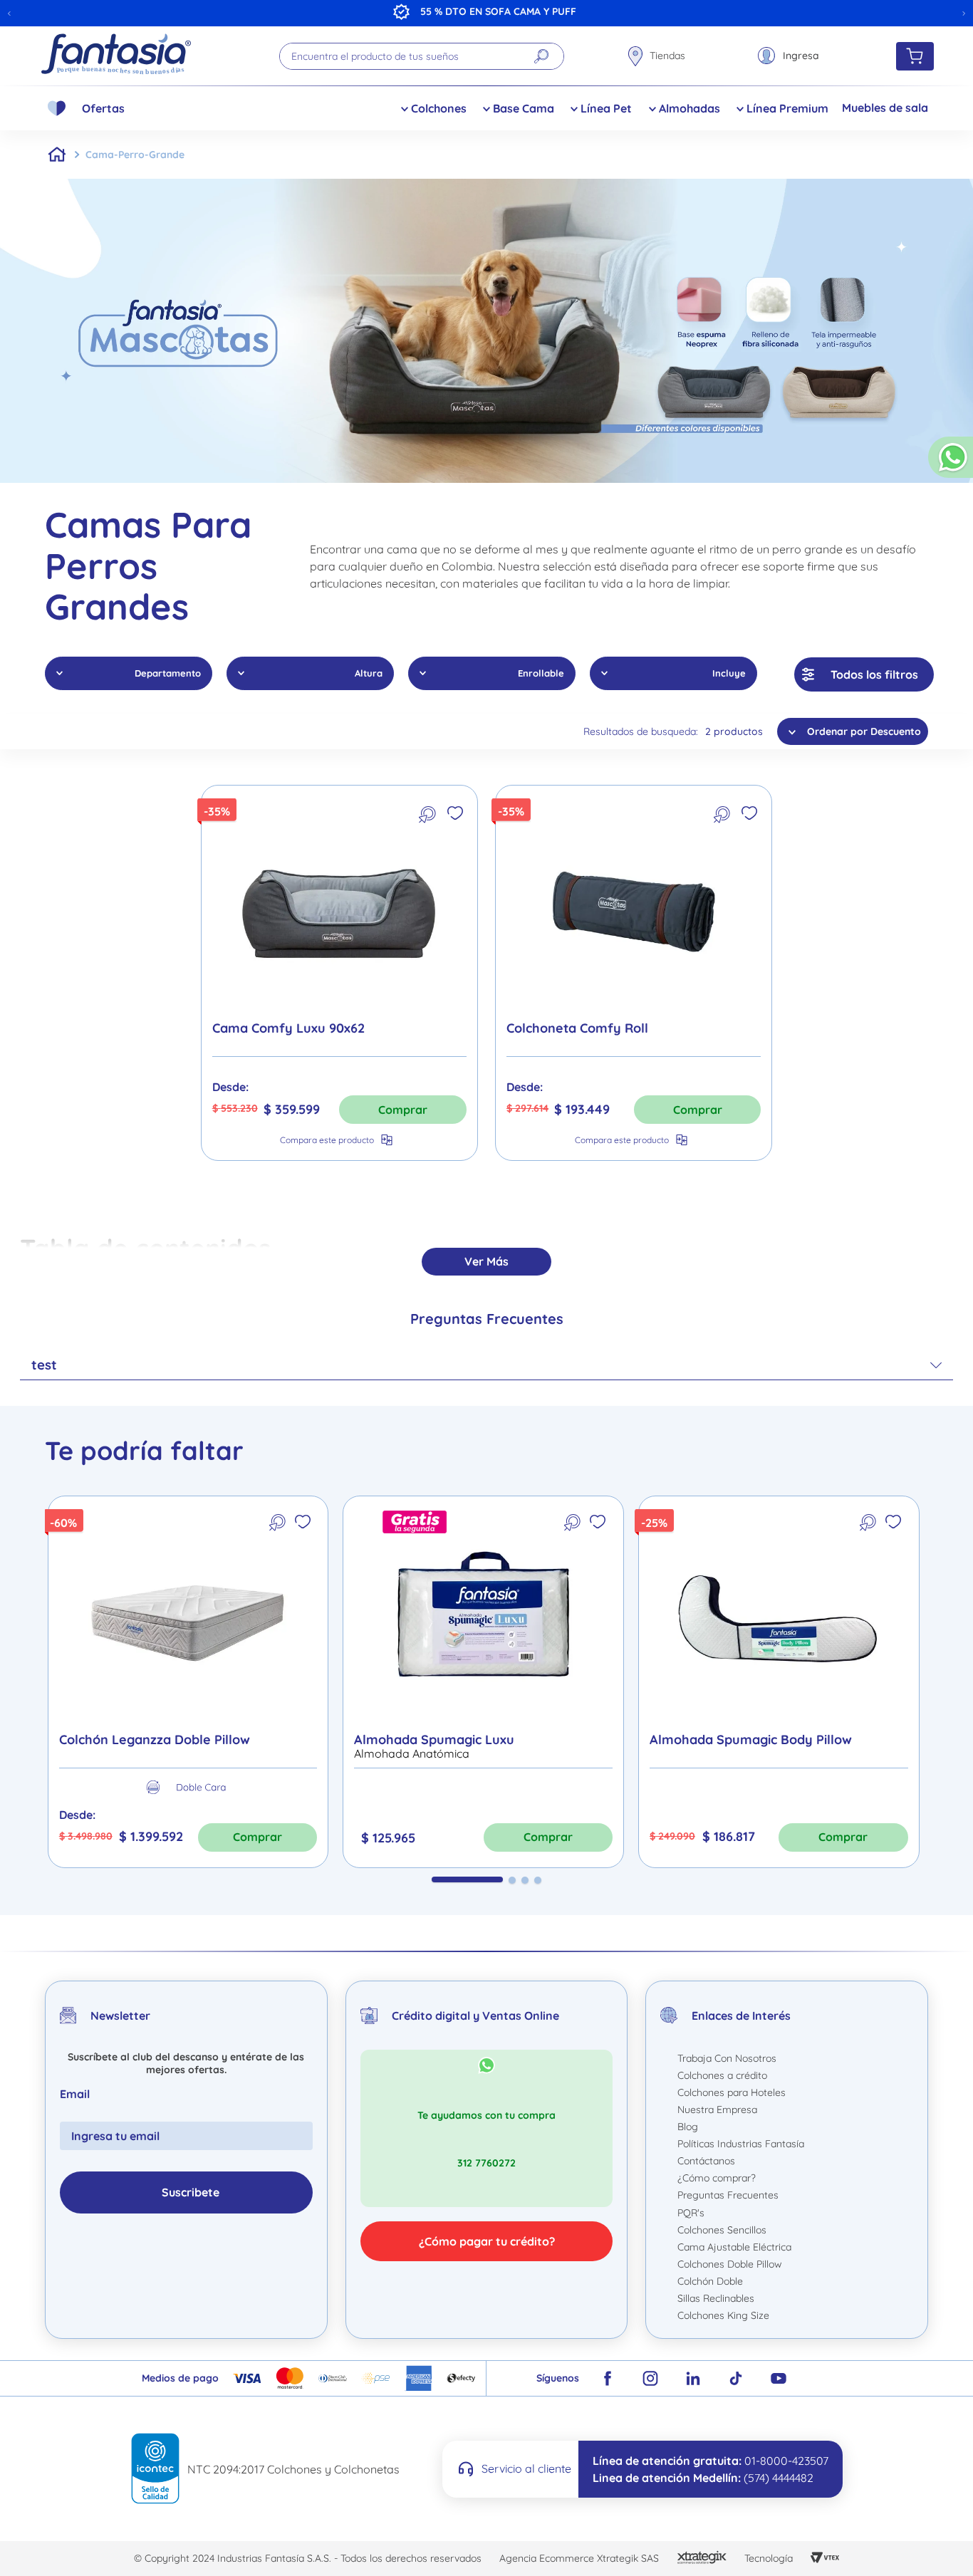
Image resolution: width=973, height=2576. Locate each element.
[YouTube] (779, 2378)
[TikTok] (736, 2378)
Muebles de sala (885, 108)
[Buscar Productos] (541, 56)
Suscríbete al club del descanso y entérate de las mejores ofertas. (186, 2063)
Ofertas (103, 108)
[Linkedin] (693, 2378)
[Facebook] (608, 2378)
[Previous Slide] (9, 14)
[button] (951, 463)
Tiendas (667, 56)
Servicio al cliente (526, 2468)
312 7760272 (486, 2163)
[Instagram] (650, 2378)
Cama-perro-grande (135, 155)
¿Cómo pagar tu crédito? (487, 2241)
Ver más (486, 1261)
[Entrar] (788, 56)
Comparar (327, 1140)
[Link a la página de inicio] (57, 155)
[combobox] (422, 56)
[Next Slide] (964, 14)
